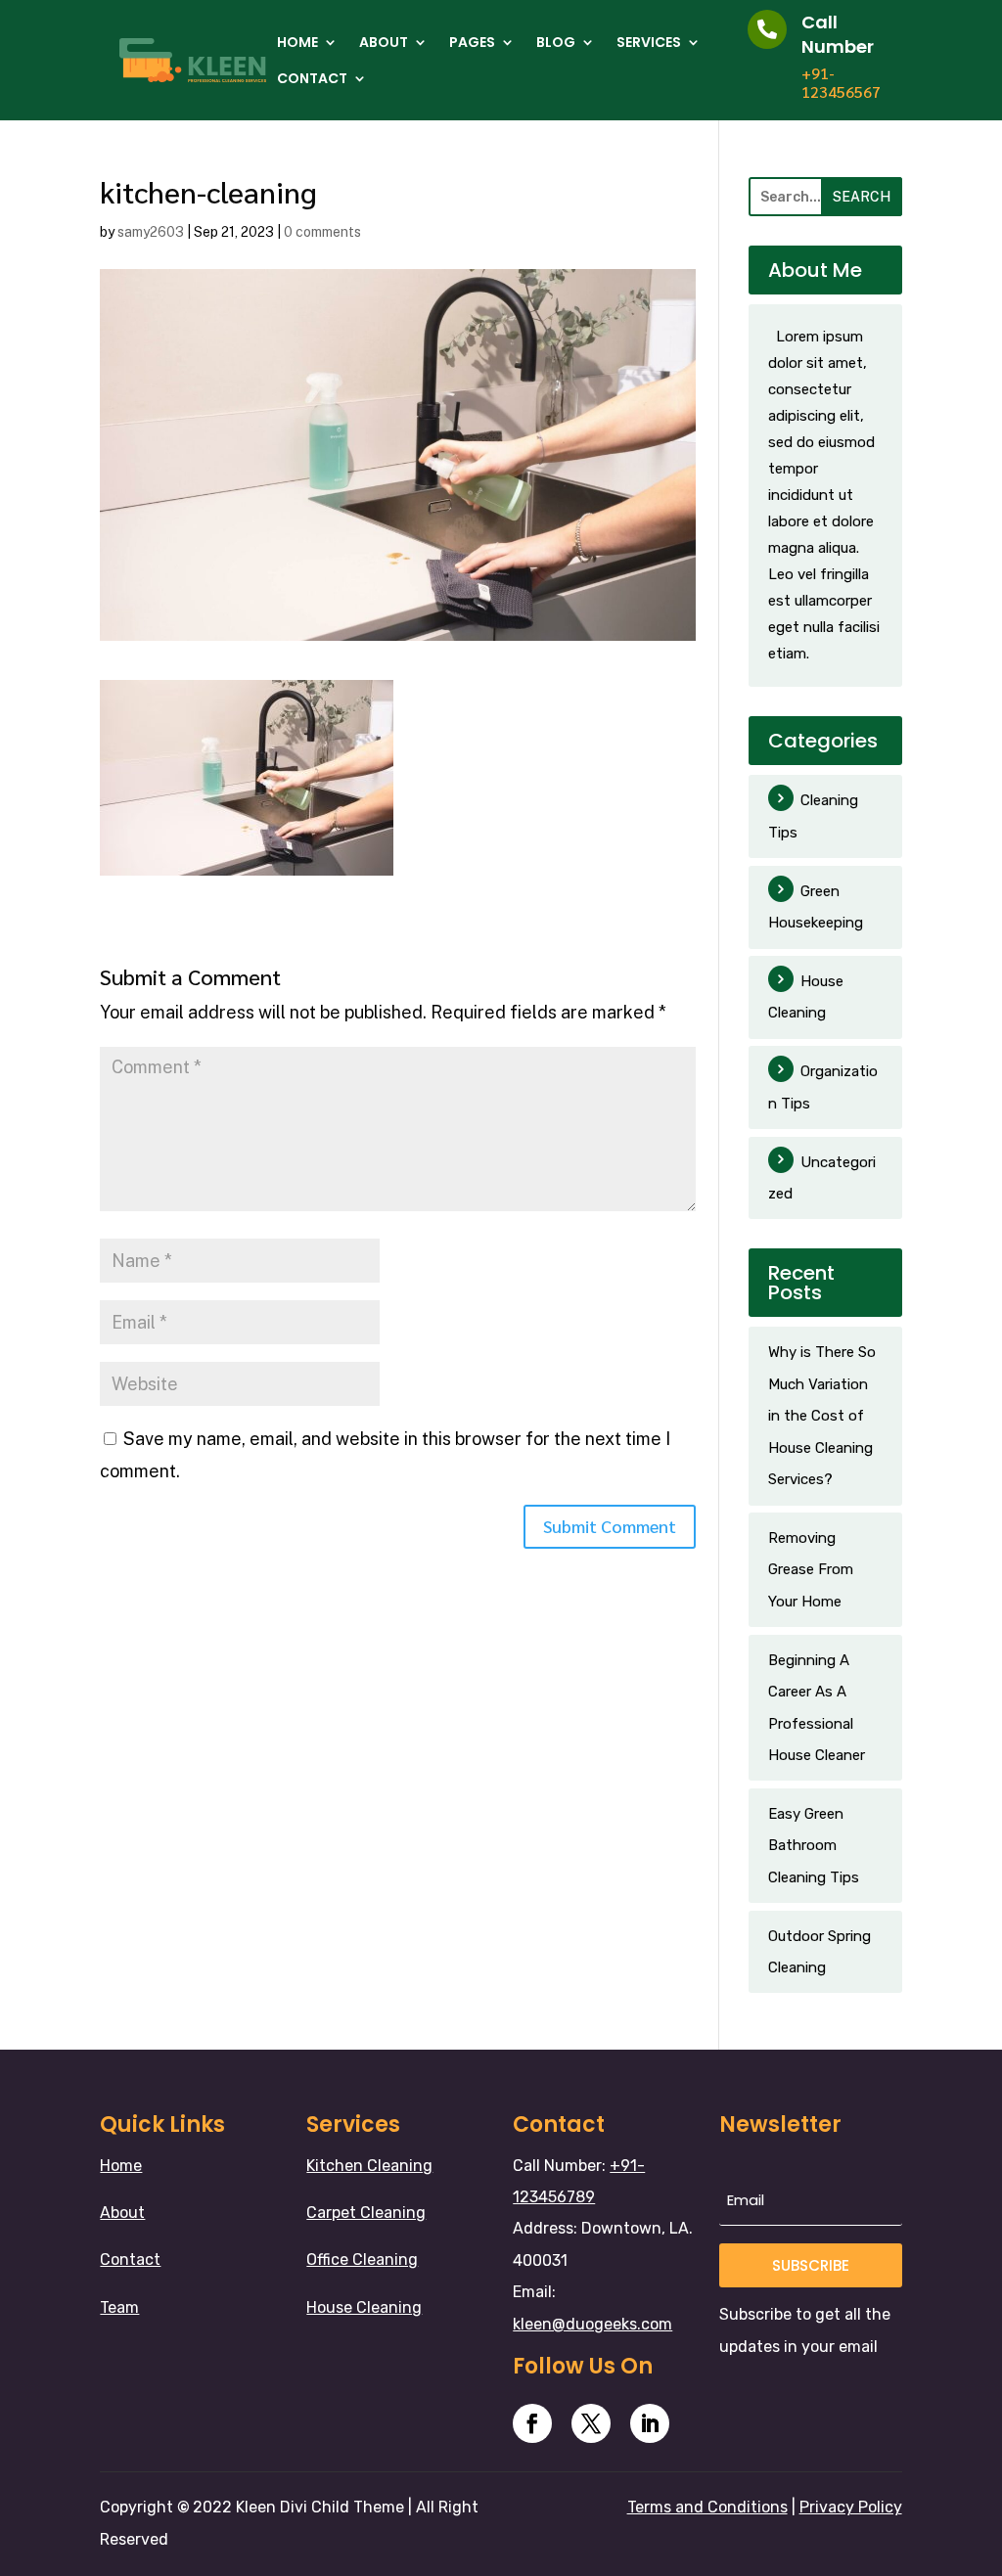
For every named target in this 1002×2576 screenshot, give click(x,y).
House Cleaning (806, 997)
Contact (312, 78)
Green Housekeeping (816, 907)
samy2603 (151, 232)
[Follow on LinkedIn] (650, 2423)
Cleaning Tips (813, 816)
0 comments (322, 232)
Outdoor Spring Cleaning (820, 1952)
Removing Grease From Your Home (811, 1570)
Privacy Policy (851, 2507)
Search (862, 197)
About (384, 42)
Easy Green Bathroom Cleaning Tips (814, 1846)
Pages (472, 42)
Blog (556, 42)
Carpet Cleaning (366, 2213)
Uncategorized (822, 1178)
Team (119, 2307)
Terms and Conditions (707, 2507)
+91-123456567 (841, 82)
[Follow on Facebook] (532, 2423)
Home (297, 42)
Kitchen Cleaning (369, 2166)
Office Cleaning (362, 2260)
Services (649, 42)
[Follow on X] (591, 2423)
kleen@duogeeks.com (592, 2324)
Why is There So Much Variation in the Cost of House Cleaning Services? (822, 1416)
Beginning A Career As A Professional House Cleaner (817, 1708)
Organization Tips (823, 1087)
